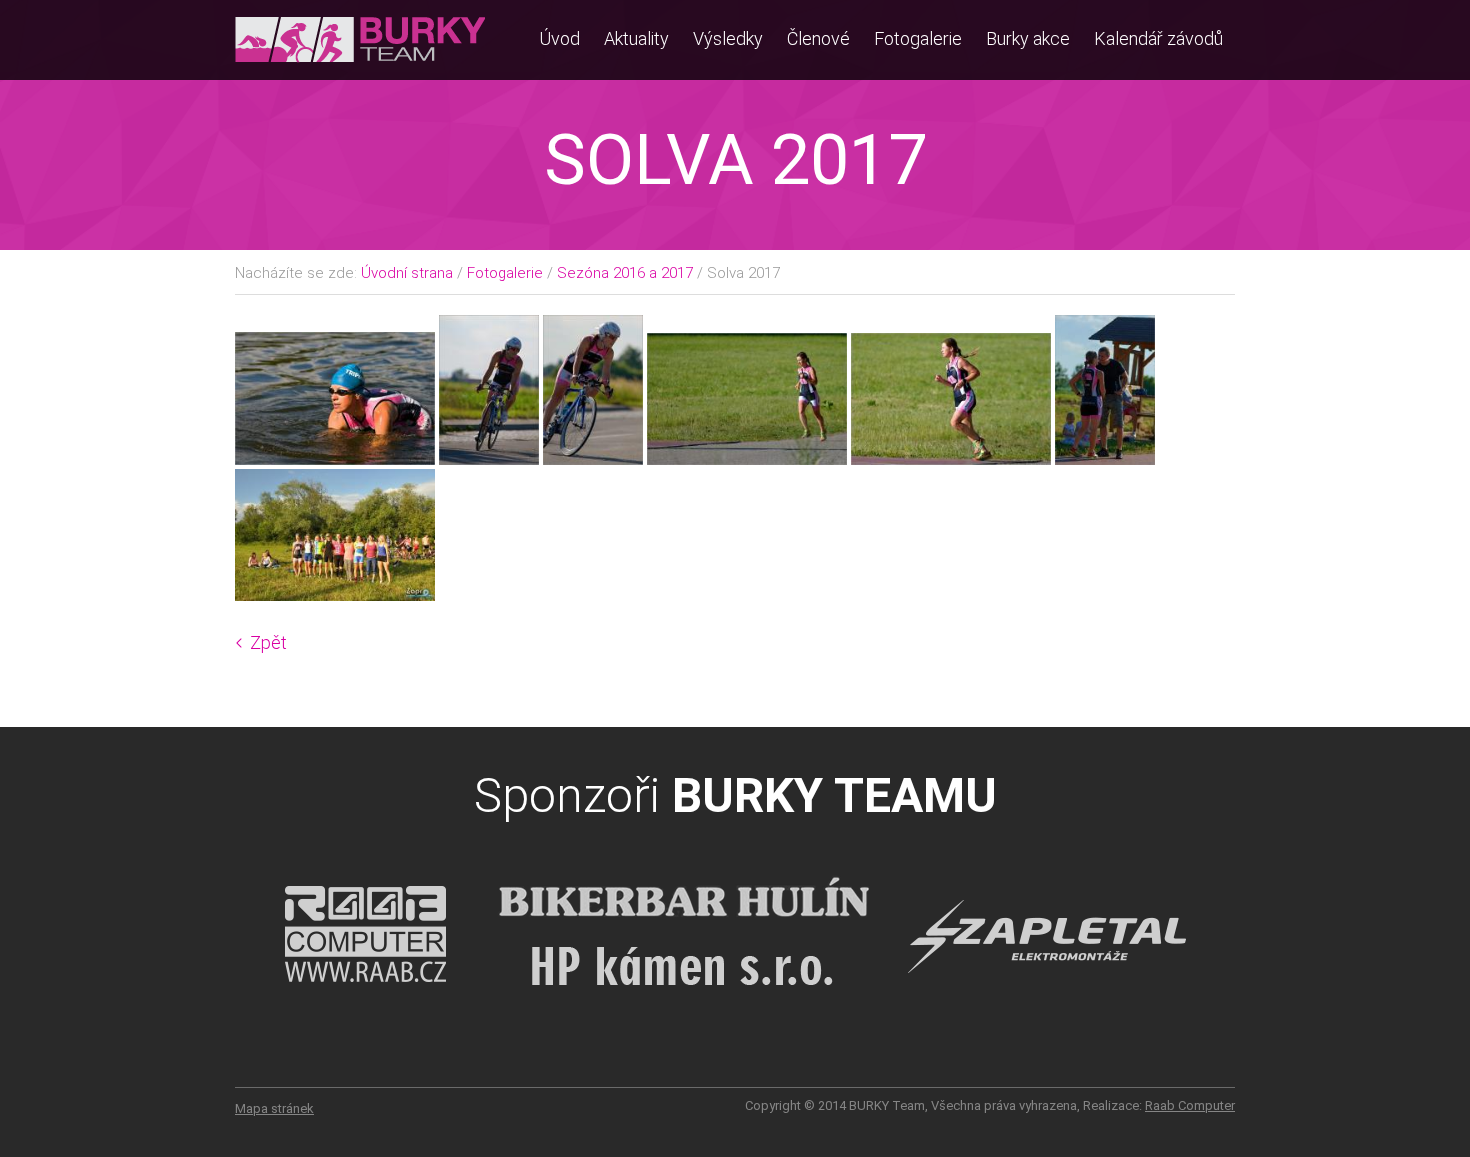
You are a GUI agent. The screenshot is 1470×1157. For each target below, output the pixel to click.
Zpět (268, 642)
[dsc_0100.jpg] (953, 459)
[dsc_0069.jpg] (337, 459)
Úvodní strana (407, 273)
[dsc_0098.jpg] (595, 459)
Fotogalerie (918, 38)
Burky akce (1028, 38)
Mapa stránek (274, 1108)
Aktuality (636, 38)
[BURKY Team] (360, 69)
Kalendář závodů (1158, 38)
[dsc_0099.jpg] (749, 459)
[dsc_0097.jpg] (491, 459)
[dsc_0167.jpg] (335, 595)
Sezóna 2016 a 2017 (625, 273)
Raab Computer (1190, 1105)
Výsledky (728, 38)
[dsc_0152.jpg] (1105, 459)
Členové (818, 38)
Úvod (559, 38)
